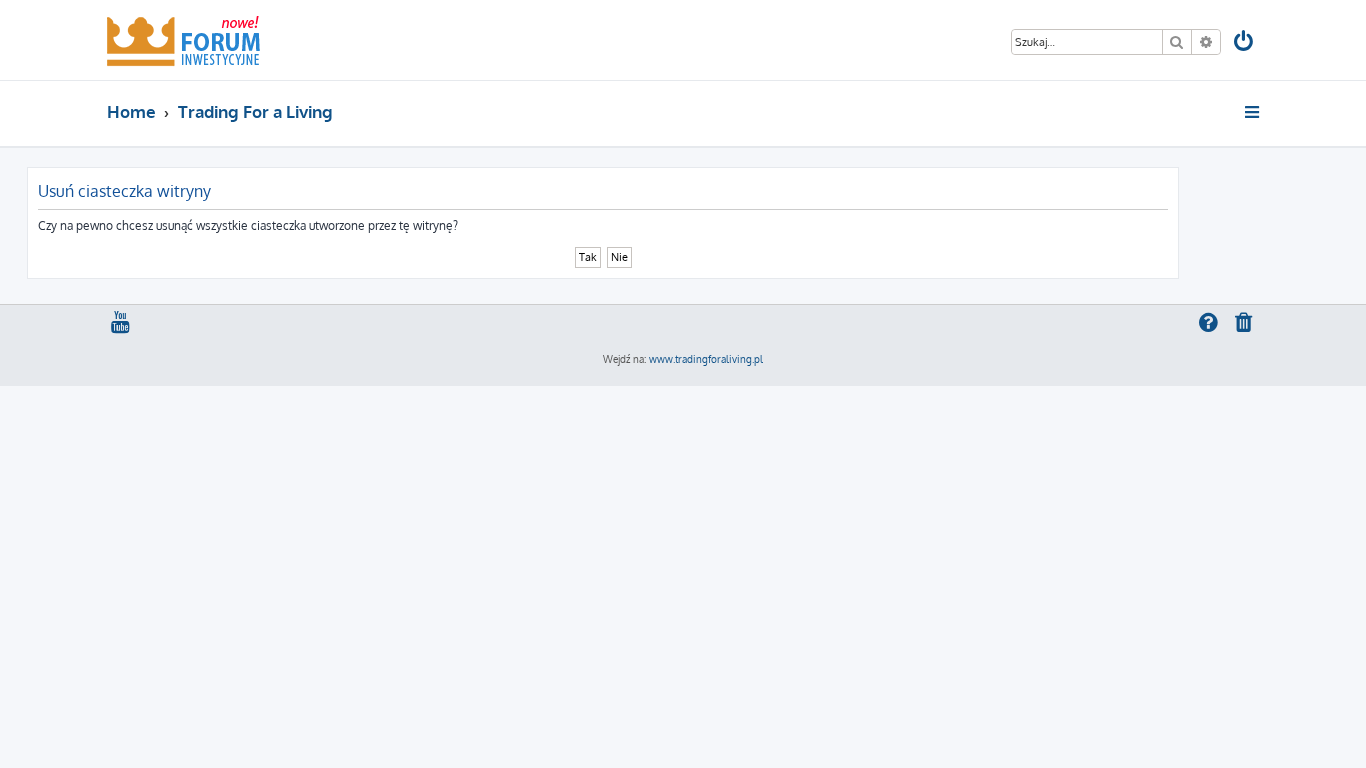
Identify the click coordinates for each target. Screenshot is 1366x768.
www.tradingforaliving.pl (706, 359)
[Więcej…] (1253, 112)
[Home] (183, 40)
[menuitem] (1245, 43)
